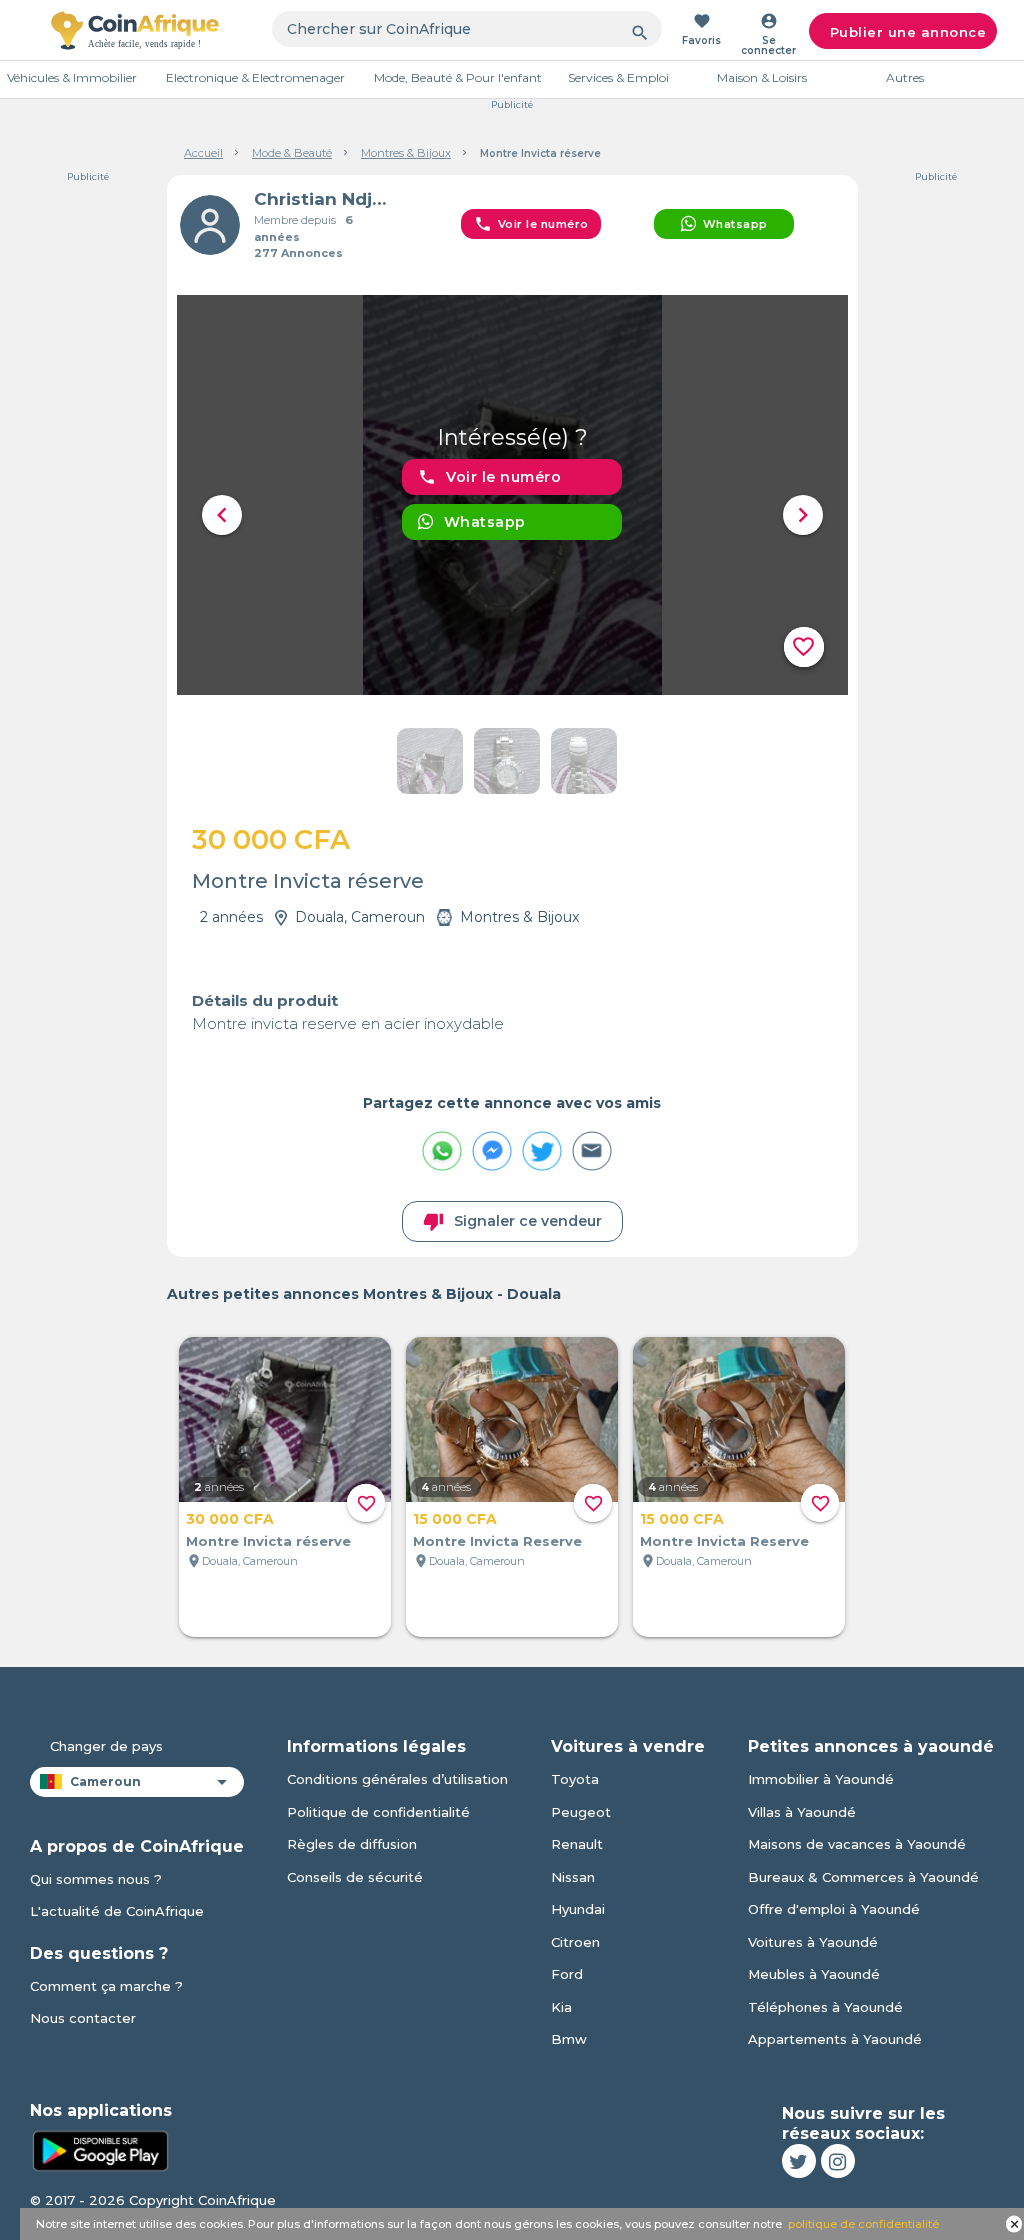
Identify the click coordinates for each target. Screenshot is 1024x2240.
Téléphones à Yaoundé (825, 2007)
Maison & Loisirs (762, 77)
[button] (222, 515)
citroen (575, 1942)
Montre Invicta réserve (268, 1541)
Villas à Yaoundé (802, 1812)
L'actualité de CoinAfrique (117, 1911)
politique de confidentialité (863, 2224)
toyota (575, 1779)
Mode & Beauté (292, 153)
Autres (905, 77)
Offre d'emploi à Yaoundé (834, 1909)
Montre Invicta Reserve (497, 1541)
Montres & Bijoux (406, 153)
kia (561, 2007)
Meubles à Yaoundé (814, 1974)
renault (577, 1844)
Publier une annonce (908, 32)
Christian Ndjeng (325, 199)
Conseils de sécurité (355, 1877)
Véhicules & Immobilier (72, 77)
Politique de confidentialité (378, 1812)
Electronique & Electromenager (255, 77)
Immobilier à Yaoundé (821, 1779)
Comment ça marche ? (106, 1986)
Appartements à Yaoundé (835, 2039)
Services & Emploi (618, 77)
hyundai (578, 1909)
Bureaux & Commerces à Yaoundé (863, 1877)
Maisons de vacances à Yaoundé (857, 1844)
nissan (573, 1877)
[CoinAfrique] (135, 30)
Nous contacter (83, 2018)
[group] (512, 495)
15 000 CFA (455, 1519)
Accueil (203, 153)
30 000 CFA (230, 1519)
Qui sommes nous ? (96, 1879)
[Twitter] (799, 2161)
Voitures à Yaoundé (813, 1942)
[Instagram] (838, 2161)
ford (567, 1974)
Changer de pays (106, 1746)
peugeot (581, 1812)
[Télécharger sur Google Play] (100, 2149)
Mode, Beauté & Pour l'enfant (458, 77)
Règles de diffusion (352, 1844)
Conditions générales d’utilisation (397, 1779)
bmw (569, 2039)
